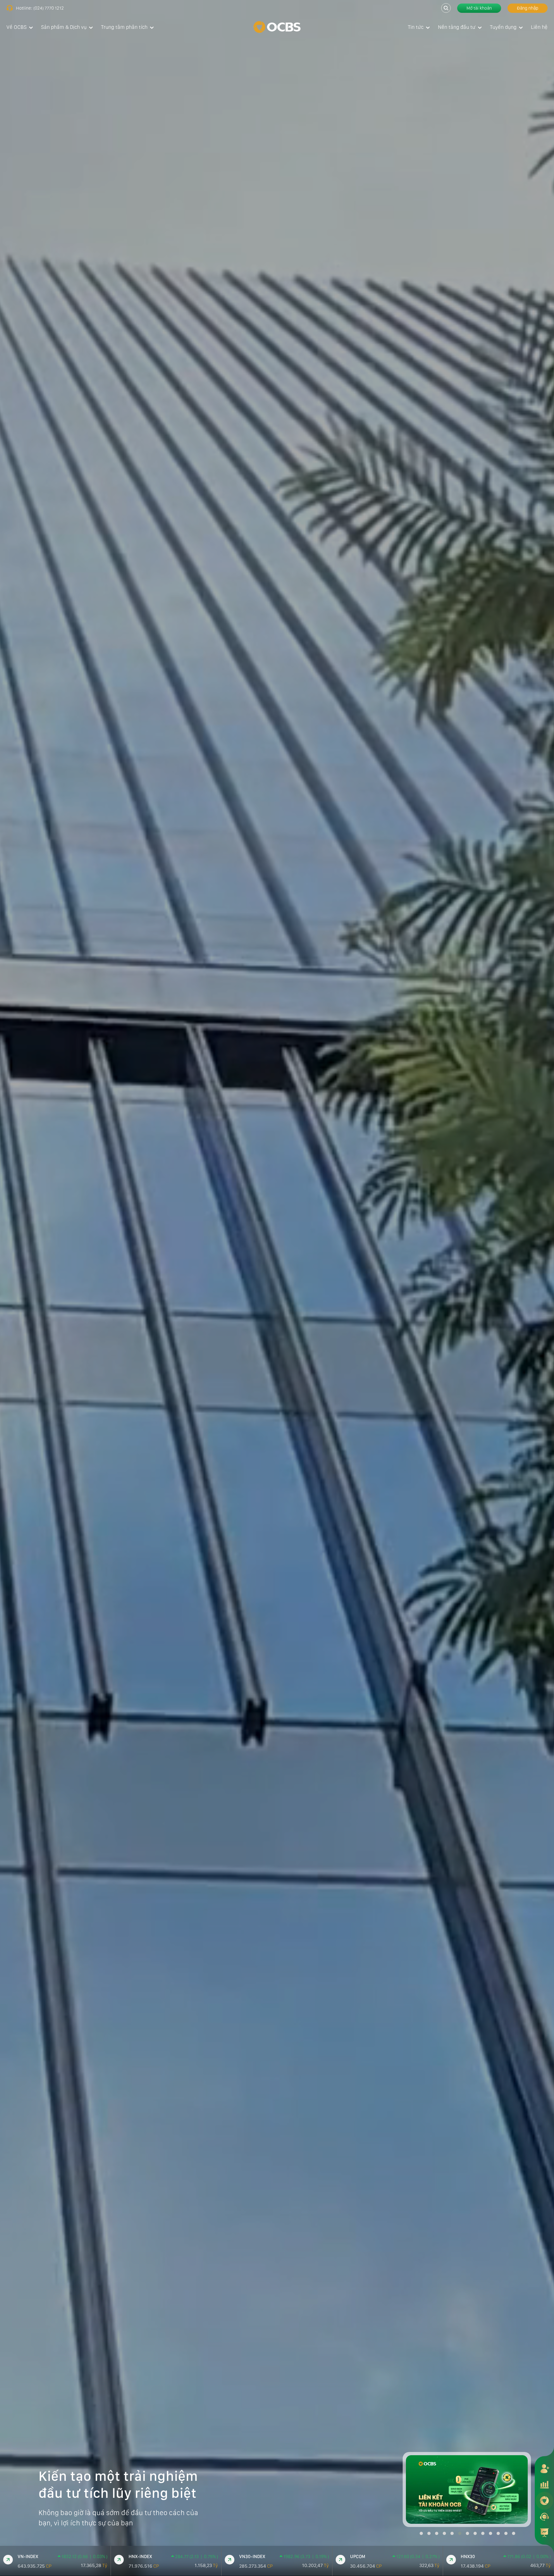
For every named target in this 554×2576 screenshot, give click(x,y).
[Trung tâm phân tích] (544, 2532)
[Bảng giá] (544, 2484)
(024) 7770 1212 (49, 8)
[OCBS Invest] (544, 2500)
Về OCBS (17, 27)
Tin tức (416, 27)
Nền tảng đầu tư (457, 27)
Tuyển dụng (503, 27)
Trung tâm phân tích (124, 27)
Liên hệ (539, 27)
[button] (421, 2533)
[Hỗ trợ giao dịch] (544, 2516)
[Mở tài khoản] (544, 2468)
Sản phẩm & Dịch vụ (64, 27)
